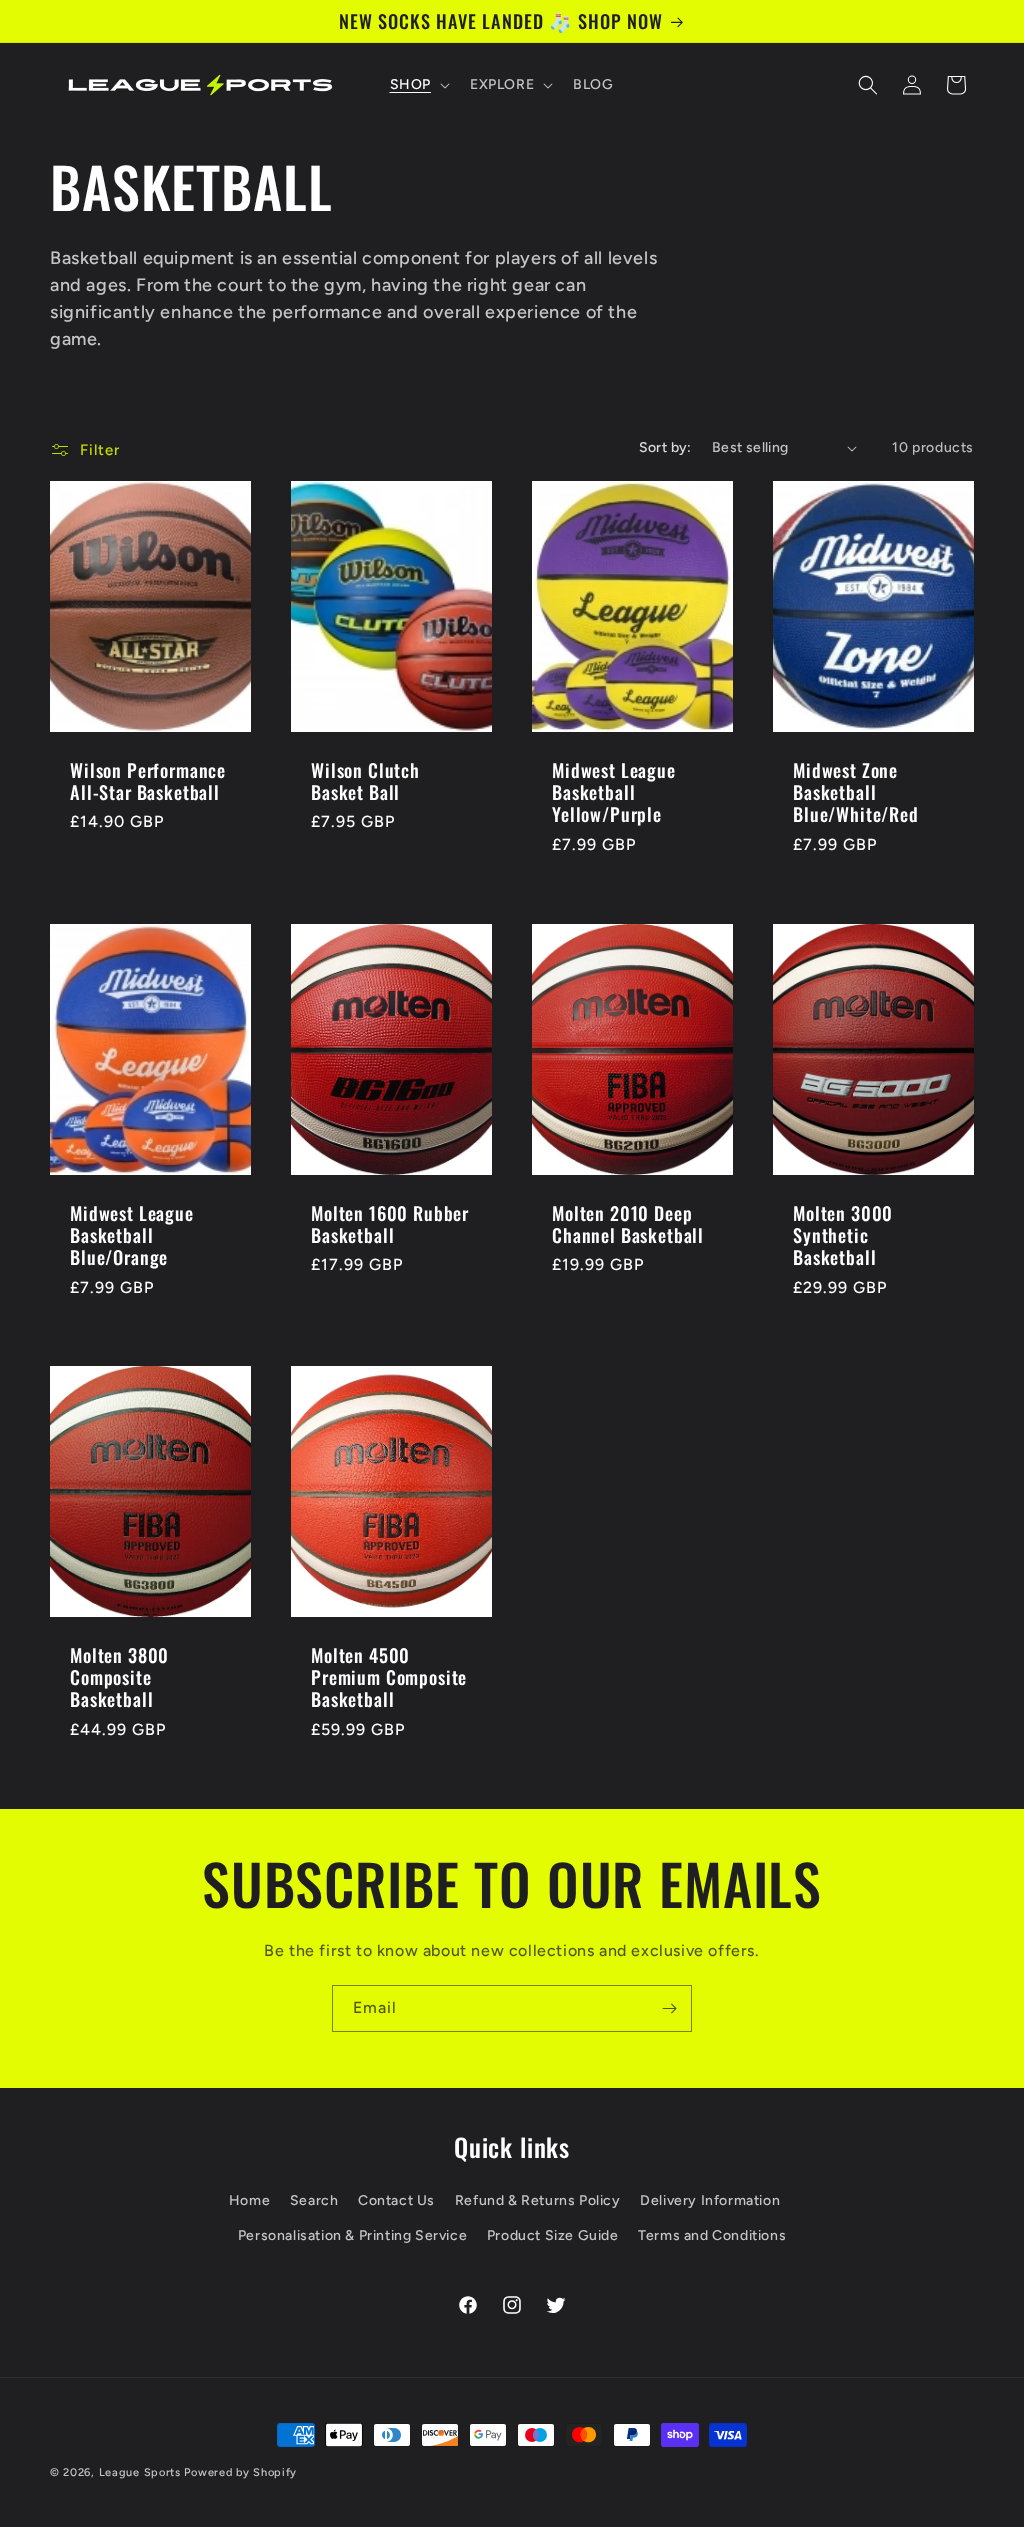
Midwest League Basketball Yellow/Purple (614, 792)
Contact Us (396, 2200)
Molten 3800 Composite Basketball (119, 1677)
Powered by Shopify (240, 2472)
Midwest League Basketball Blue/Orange (132, 1235)
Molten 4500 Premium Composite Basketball (389, 1677)
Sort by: (665, 447)
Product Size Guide (553, 2235)
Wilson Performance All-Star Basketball (148, 781)
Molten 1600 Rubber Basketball (390, 1224)
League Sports (140, 2472)
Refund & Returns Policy (538, 2200)
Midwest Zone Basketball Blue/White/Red (856, 792)
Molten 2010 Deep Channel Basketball (628, 1224)
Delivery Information (710, 2200)
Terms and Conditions (712, 2235)
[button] (418, 85)
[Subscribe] (669, 2008)
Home (249, 2200)
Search (314, 2200)
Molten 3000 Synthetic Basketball (843, 1235)
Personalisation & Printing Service (352, 2235)
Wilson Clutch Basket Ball (365, 781)
